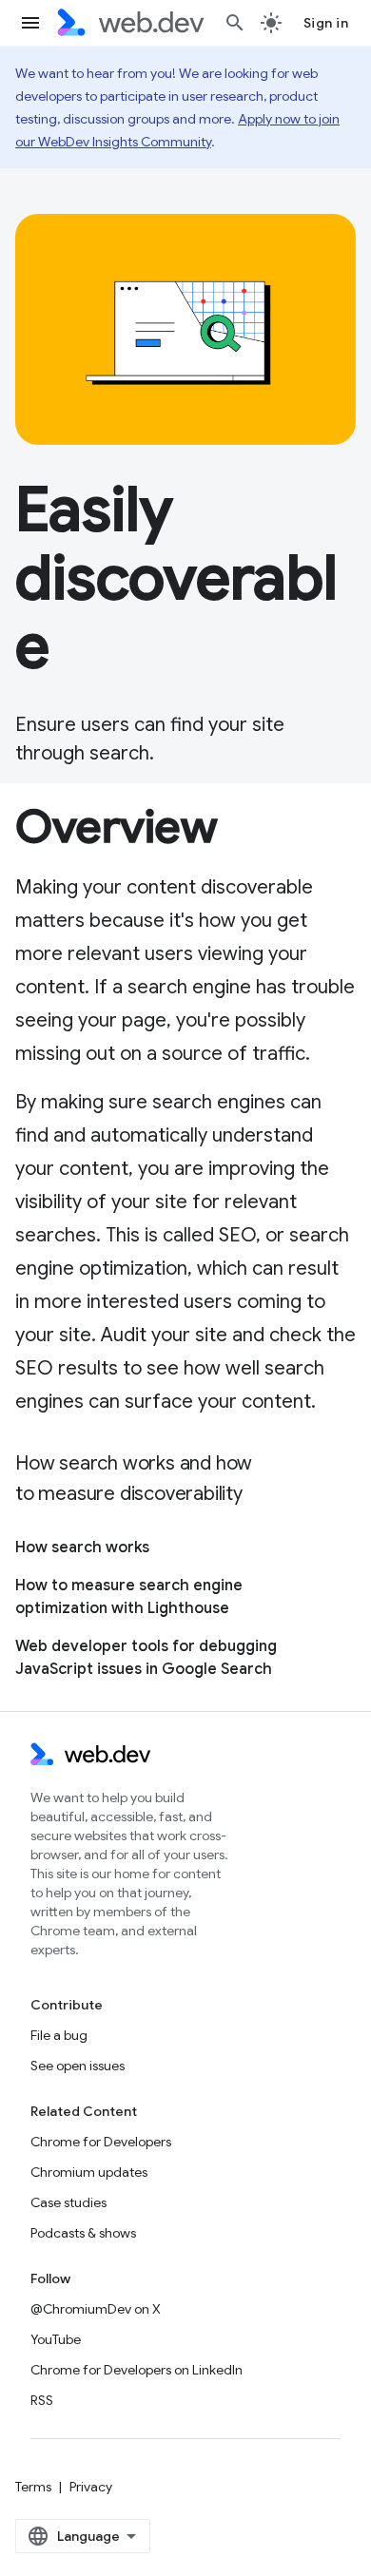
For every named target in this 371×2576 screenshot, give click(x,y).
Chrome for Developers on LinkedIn (137, 2370)
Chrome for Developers (101, 2142)
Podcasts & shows (83, 2233)
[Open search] (235, 23)
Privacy (91, 2487)
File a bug (59, 2035)
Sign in (326, 23)
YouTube (56, 2339)
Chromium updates (89, 2172)
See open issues (78, 2066)
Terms (33, 2487)
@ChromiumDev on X (96, 2309)
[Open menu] (30, 23)
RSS (42, 2400)
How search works (82, 1548)
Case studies (68, 2202)
